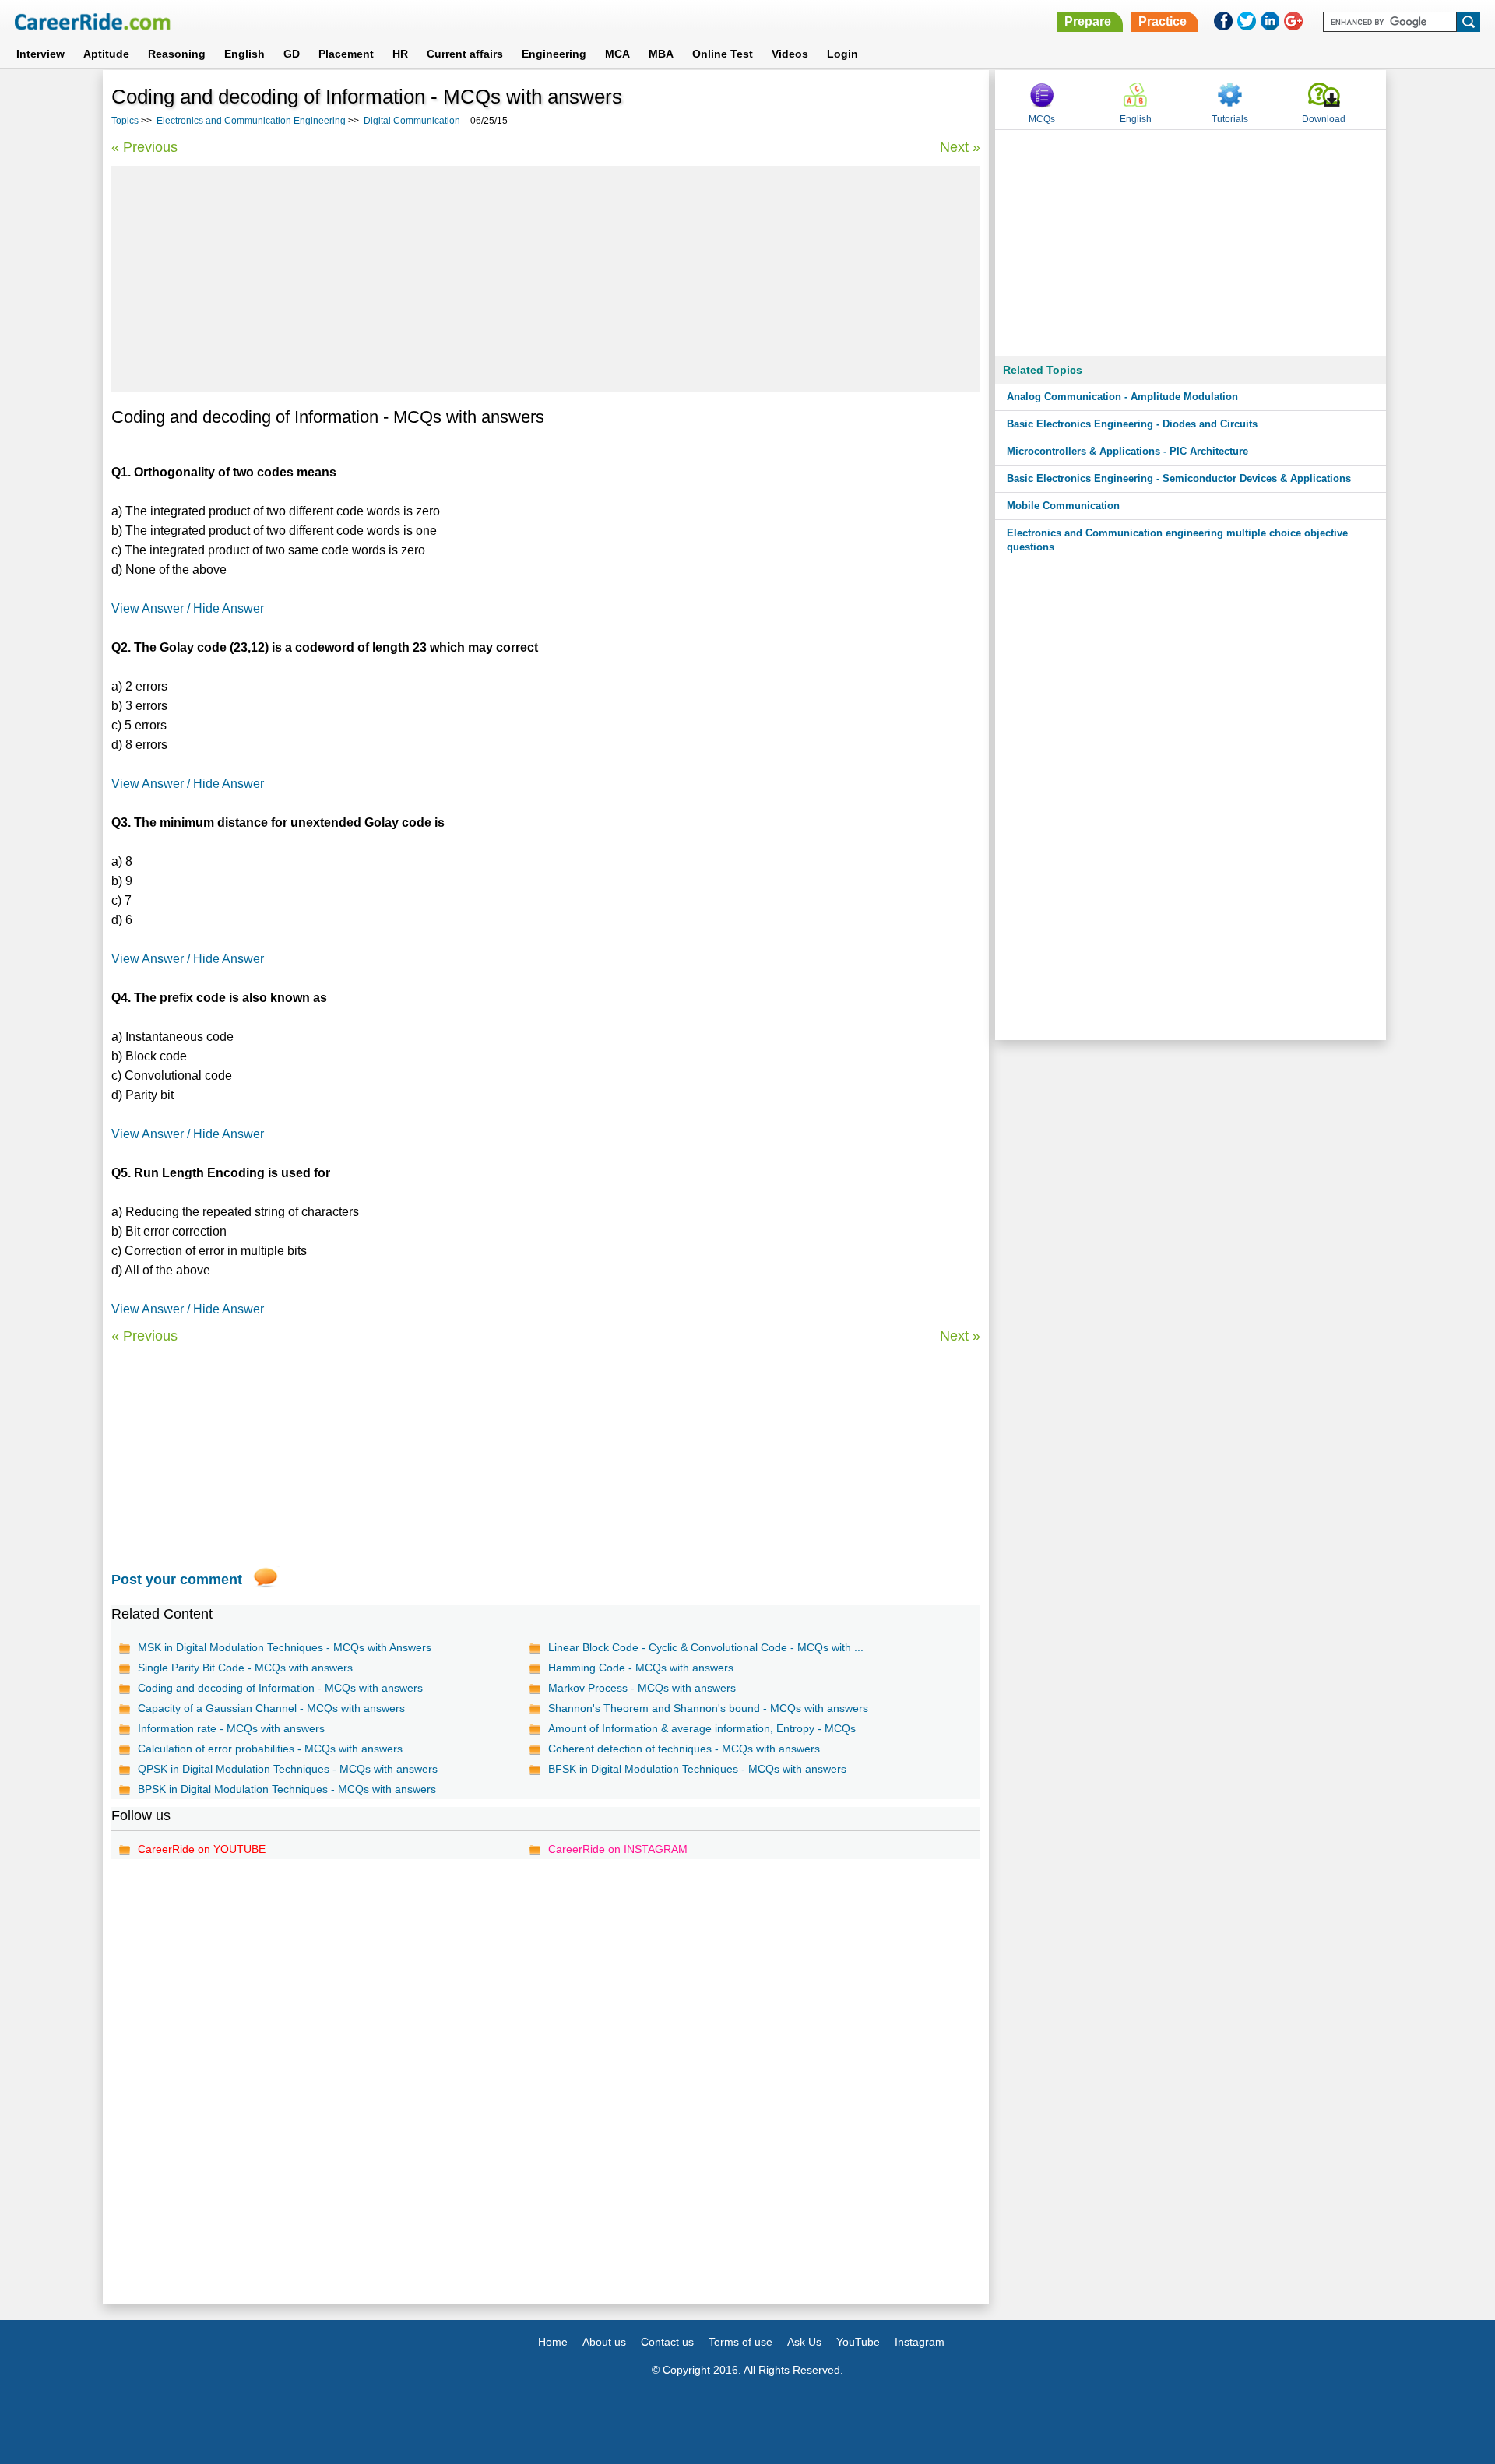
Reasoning (177, 54)
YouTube (858, 2342)
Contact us (667, 2342)
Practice (1163, 21)
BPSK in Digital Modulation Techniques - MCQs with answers (287, 1789)
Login (842, 54)
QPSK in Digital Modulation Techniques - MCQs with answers (288, 1769)
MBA (661, 54)
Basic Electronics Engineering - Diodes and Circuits (1132, 424)
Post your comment (177, 1580)
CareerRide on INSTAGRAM (618, 1849)
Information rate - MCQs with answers (231, 1728)
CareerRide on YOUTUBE (202, 1849)
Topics (125, 121)
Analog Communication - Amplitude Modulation (1122, 397)
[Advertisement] (546, 279)
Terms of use (740, 2342)
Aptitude (106, 54)
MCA (617, 54)
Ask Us (804, 2342)
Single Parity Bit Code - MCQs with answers (245, 1668)
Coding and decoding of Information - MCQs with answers (280, 1688)
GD (292, 54)
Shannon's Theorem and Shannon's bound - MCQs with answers (708, 1708)
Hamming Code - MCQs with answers (641, 1668)
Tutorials (1230, 119)
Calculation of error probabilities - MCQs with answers (270, 1749)
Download (1324, 119)
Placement (346, 54)
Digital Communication (412, 121)
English (244, 54)
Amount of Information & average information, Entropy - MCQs (702, 1728)
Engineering (554, 54)
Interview (40, 54)
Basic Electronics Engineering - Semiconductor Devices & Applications (1179, 478)
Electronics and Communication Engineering (251, 121)
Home (553, 2342)
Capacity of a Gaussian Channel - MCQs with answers (271, 1708)
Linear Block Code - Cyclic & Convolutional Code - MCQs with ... (706, 1647)
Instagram (920, 2342)
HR (400, 54)
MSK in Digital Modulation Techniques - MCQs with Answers (285, 1647)
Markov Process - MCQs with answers (642, 1688)
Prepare (1088, 21)
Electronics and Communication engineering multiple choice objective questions (1177, 540)
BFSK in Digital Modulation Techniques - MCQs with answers (697, 1769)
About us (604, 2342)
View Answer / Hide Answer (188, 608)
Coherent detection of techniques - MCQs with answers (684, 1749)
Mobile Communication (1063, 506)
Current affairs (465, 54)
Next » (960, 147)
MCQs (1042, 119)
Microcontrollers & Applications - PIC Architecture (1127, 451)
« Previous (144, 147)
